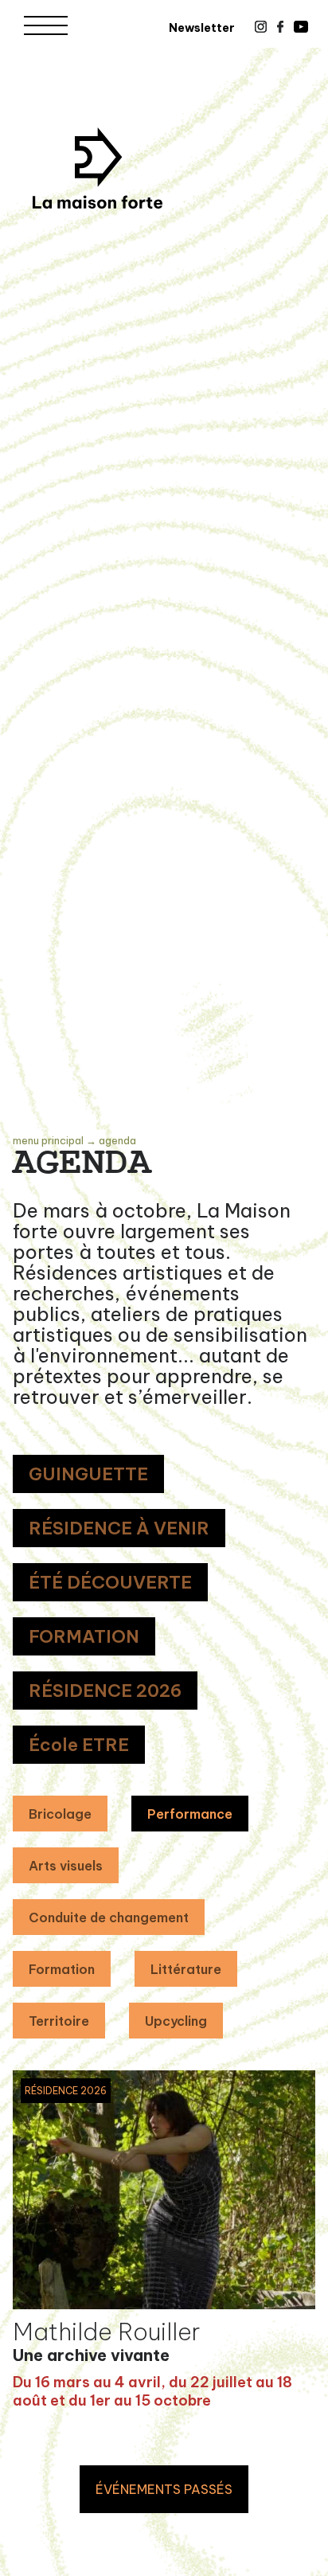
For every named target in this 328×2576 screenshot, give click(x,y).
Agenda (117, 1140)
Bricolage (60, 1814)
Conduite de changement (109, 1917)
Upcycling (176, 2021)
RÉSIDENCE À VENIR (119, 1528)
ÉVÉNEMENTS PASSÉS (164, 2489)
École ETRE (79, 1745)
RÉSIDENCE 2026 (105, 1691)
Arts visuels (66, 1866)
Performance (190, 1814)
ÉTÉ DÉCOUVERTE (110, 1582)
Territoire (59, 2021)
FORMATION (84, 1636)
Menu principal (48, 1140)
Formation (62, 1969)
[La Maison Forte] (98, 168)
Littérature (186, 1969)
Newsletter (202, 28)
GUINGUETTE (88, 1474)
